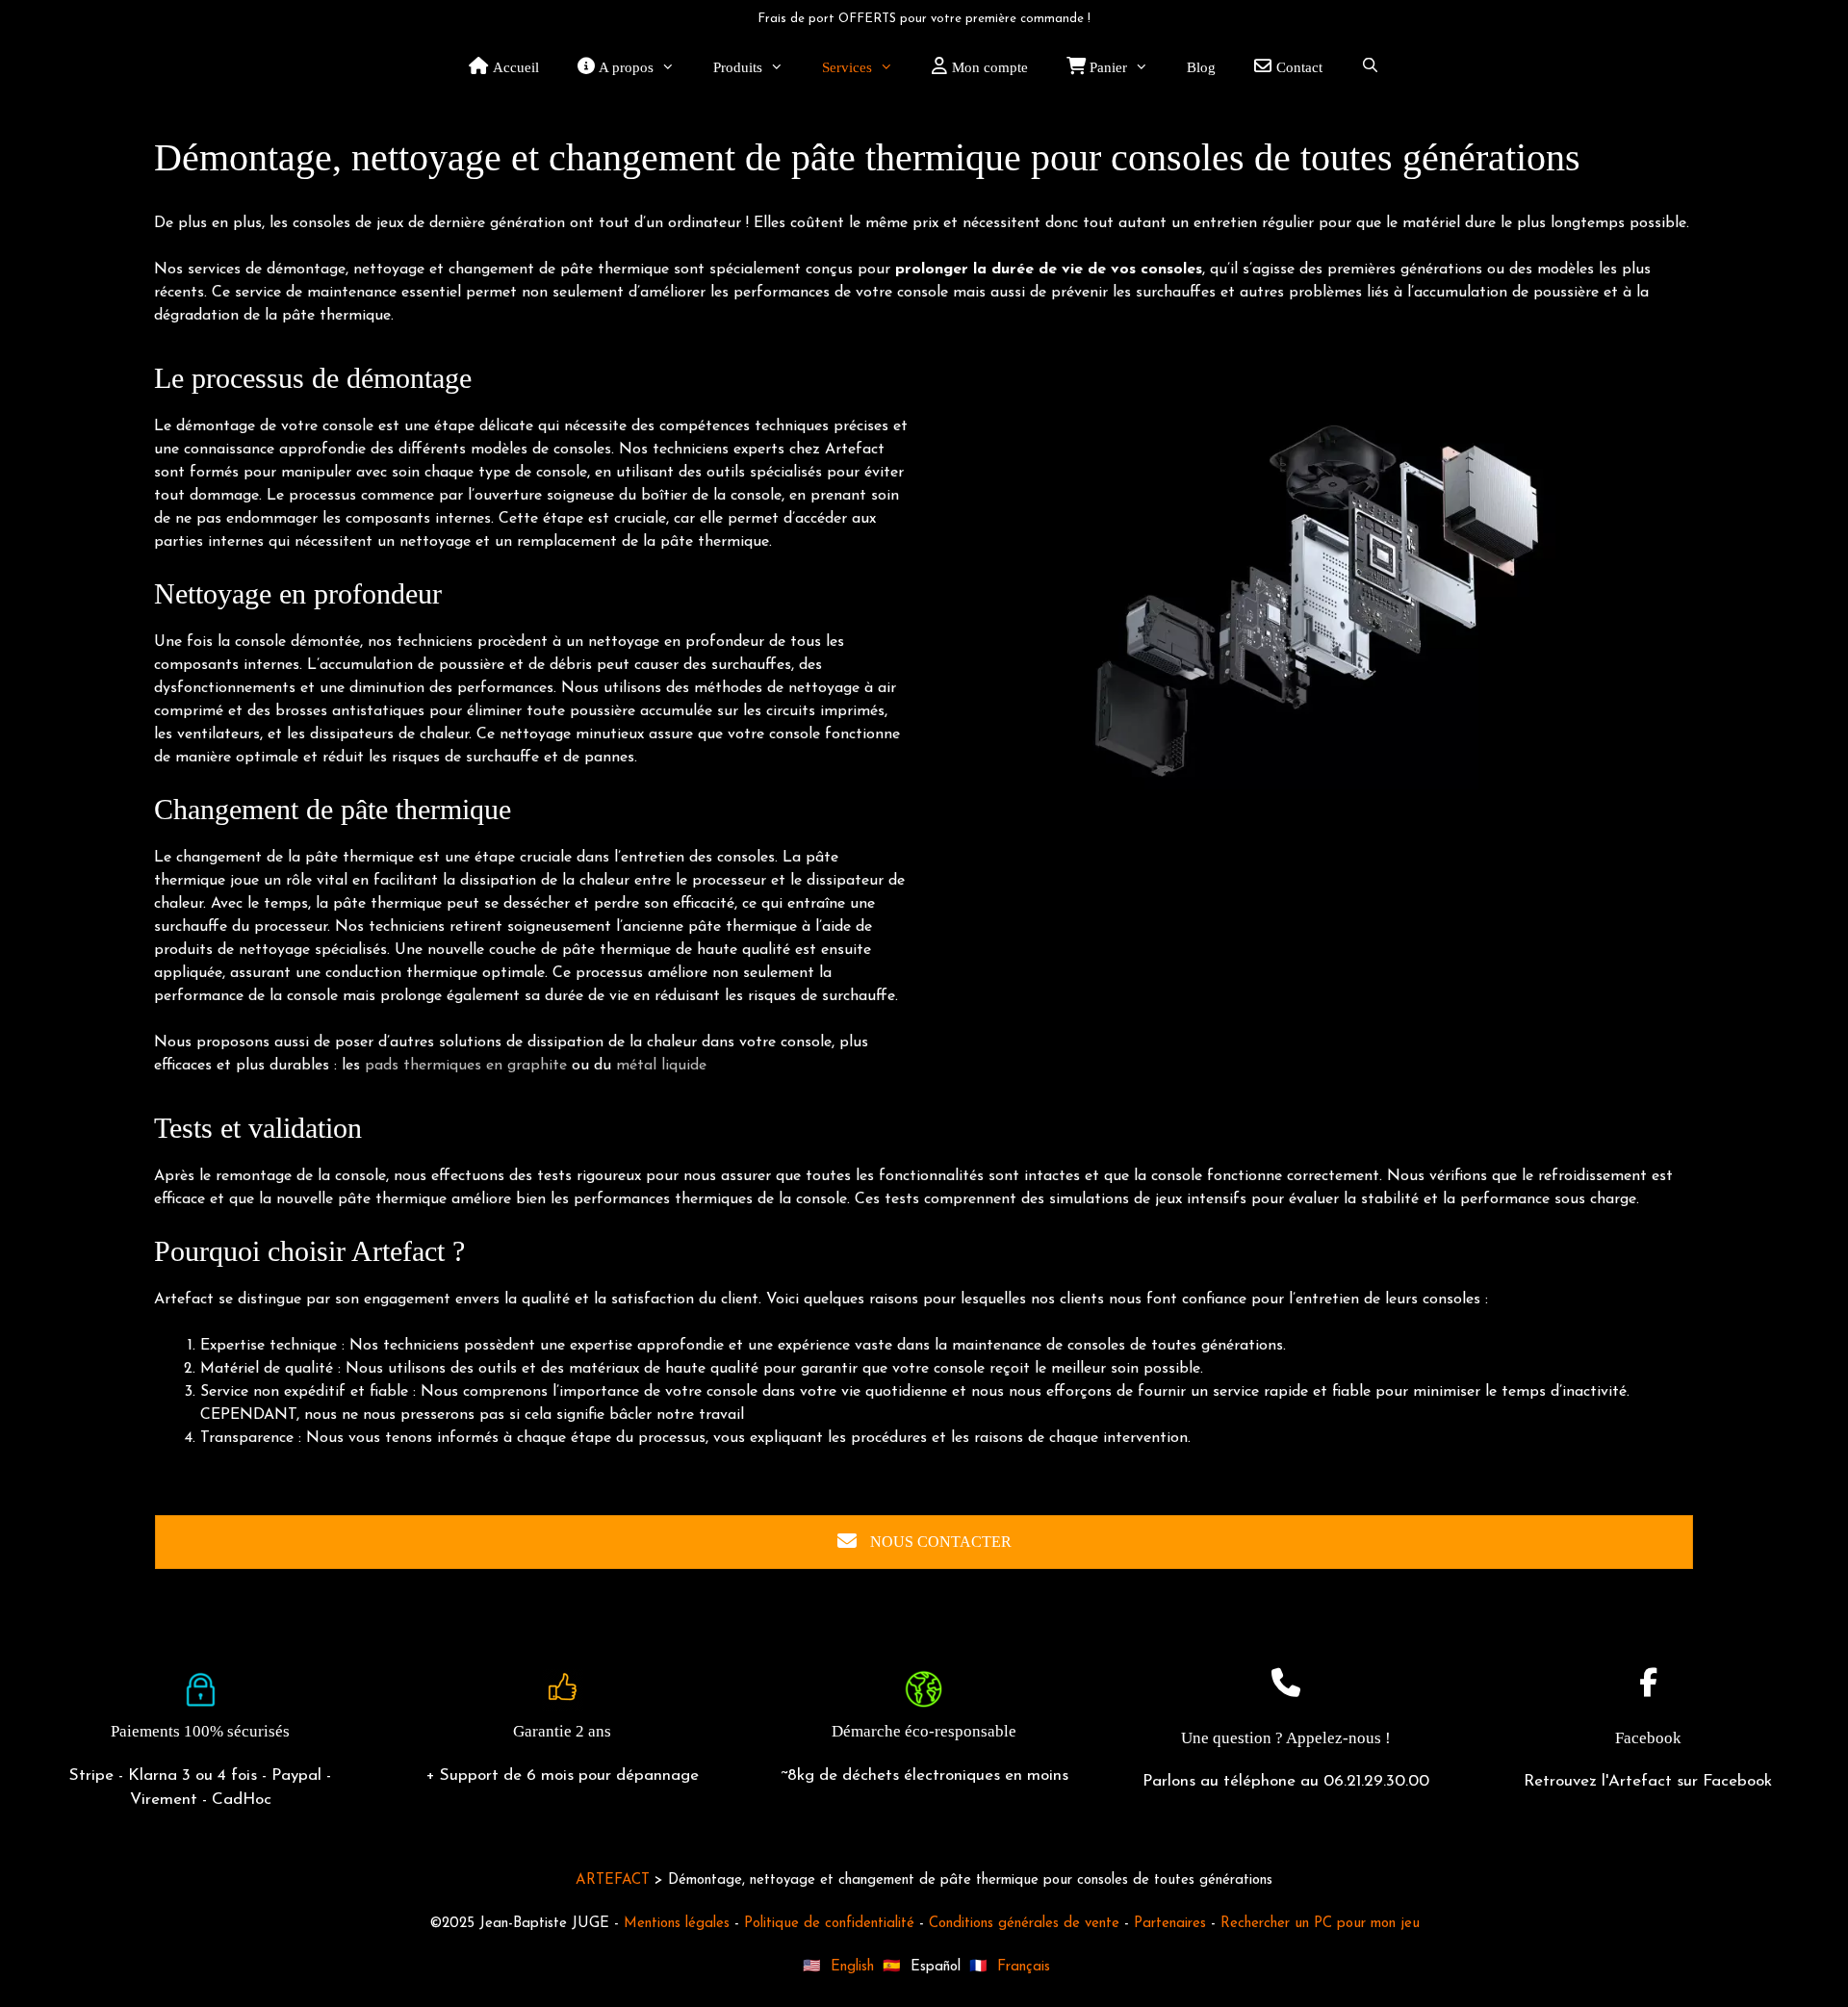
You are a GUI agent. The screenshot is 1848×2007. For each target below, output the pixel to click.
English (852, 1967)
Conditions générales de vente (1024, 1924)
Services (847, 67)
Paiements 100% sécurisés (200, 1731)
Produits (738, 67)
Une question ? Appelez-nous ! (1286, 1738)
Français (1024, 1967)
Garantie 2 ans (562, 1731)
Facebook (1648, 1738)
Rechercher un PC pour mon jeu (1320, 1924)
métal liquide (661, 1066)
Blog (1201, 67)
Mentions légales (677, 1924)
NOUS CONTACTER (939, 1542)
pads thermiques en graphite (466, 1066)
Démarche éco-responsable (924, 1731)
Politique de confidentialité (829, 1924)
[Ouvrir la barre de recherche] (1370, 67)
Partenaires (1170, 1924)
